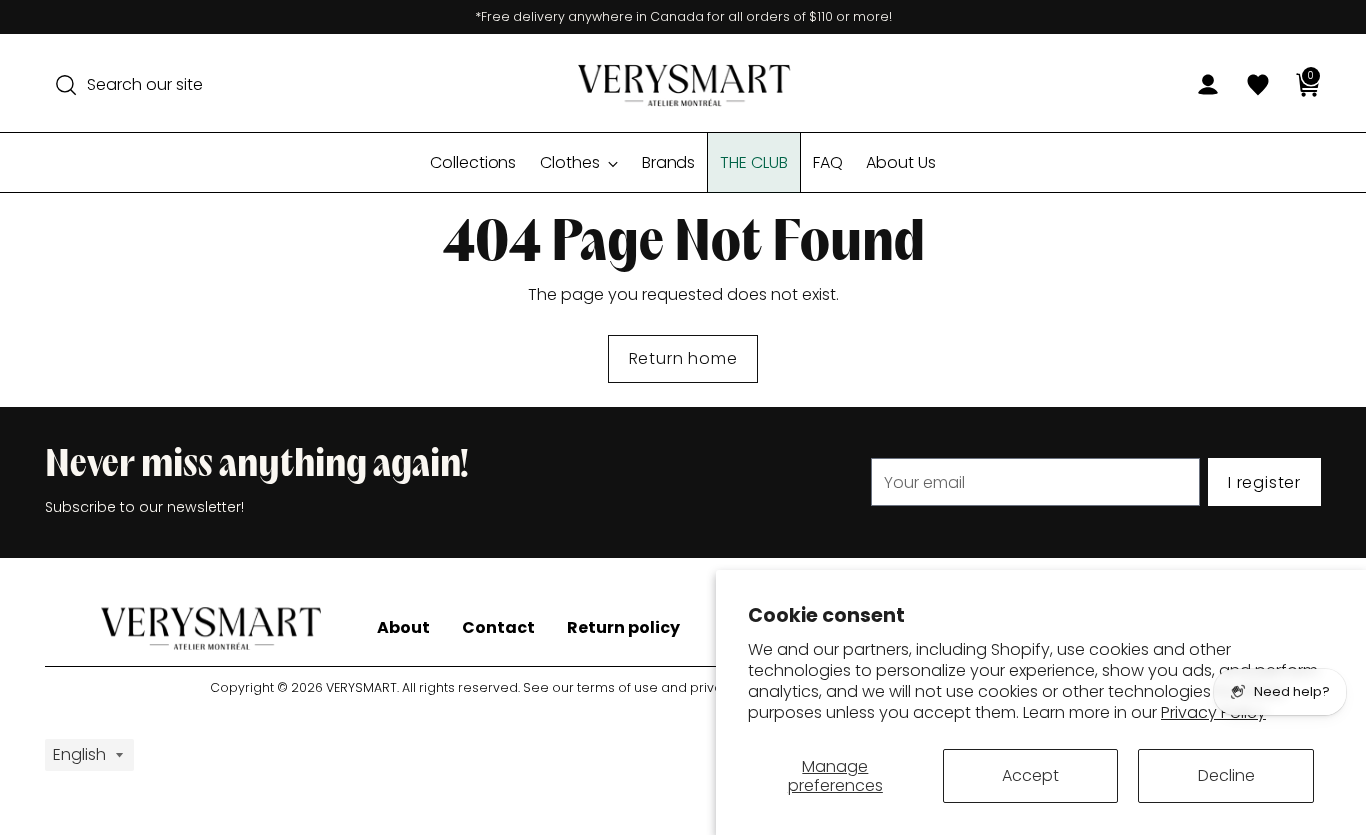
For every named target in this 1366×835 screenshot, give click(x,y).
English (79, 754)
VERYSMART (361, 687)
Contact (498, 627)
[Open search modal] (66, 85)
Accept (1030, 775)
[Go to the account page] (1200, 85)
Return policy (623, 627)
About (403, 627)
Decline (1226, 775)
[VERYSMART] (683, 85)
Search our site (145, 84)
